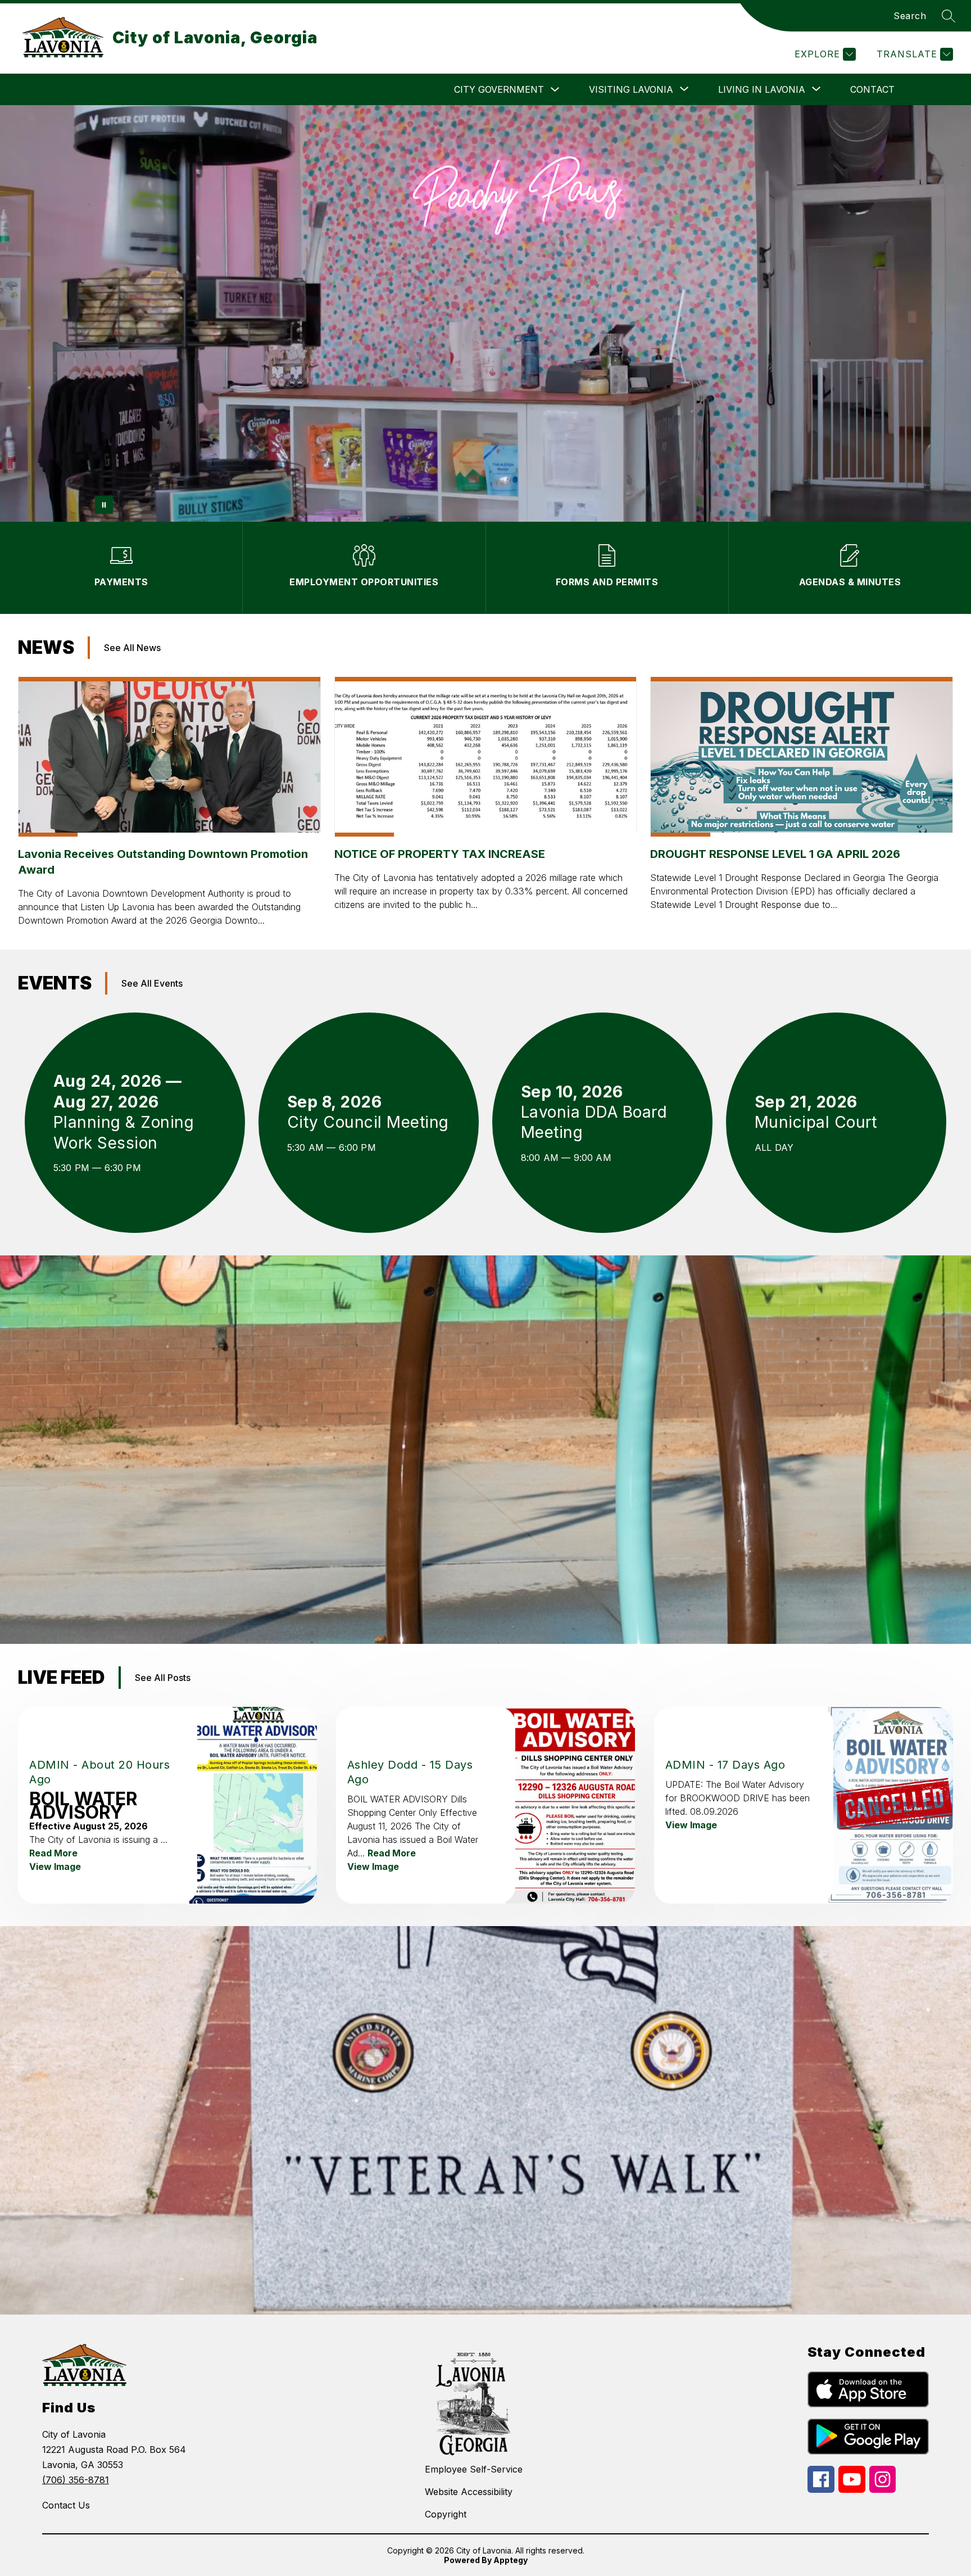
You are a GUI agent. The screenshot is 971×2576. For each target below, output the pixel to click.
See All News (132, 648)
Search (910, 16)
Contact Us (66, 2505)
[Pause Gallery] (104, 505)
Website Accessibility (469, 2492)
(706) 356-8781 (76, 2480)
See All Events (152, 983)
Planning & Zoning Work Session (124, 1133)
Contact (872, 89)
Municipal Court (821, 1122)
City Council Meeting (369, 1122)
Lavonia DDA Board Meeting (594, 1123)
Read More (53, 1853)
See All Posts (163, 1678)
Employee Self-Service (474, 2469)
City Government (499, 89)
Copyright (446, 2514)
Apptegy (511, 2560)
